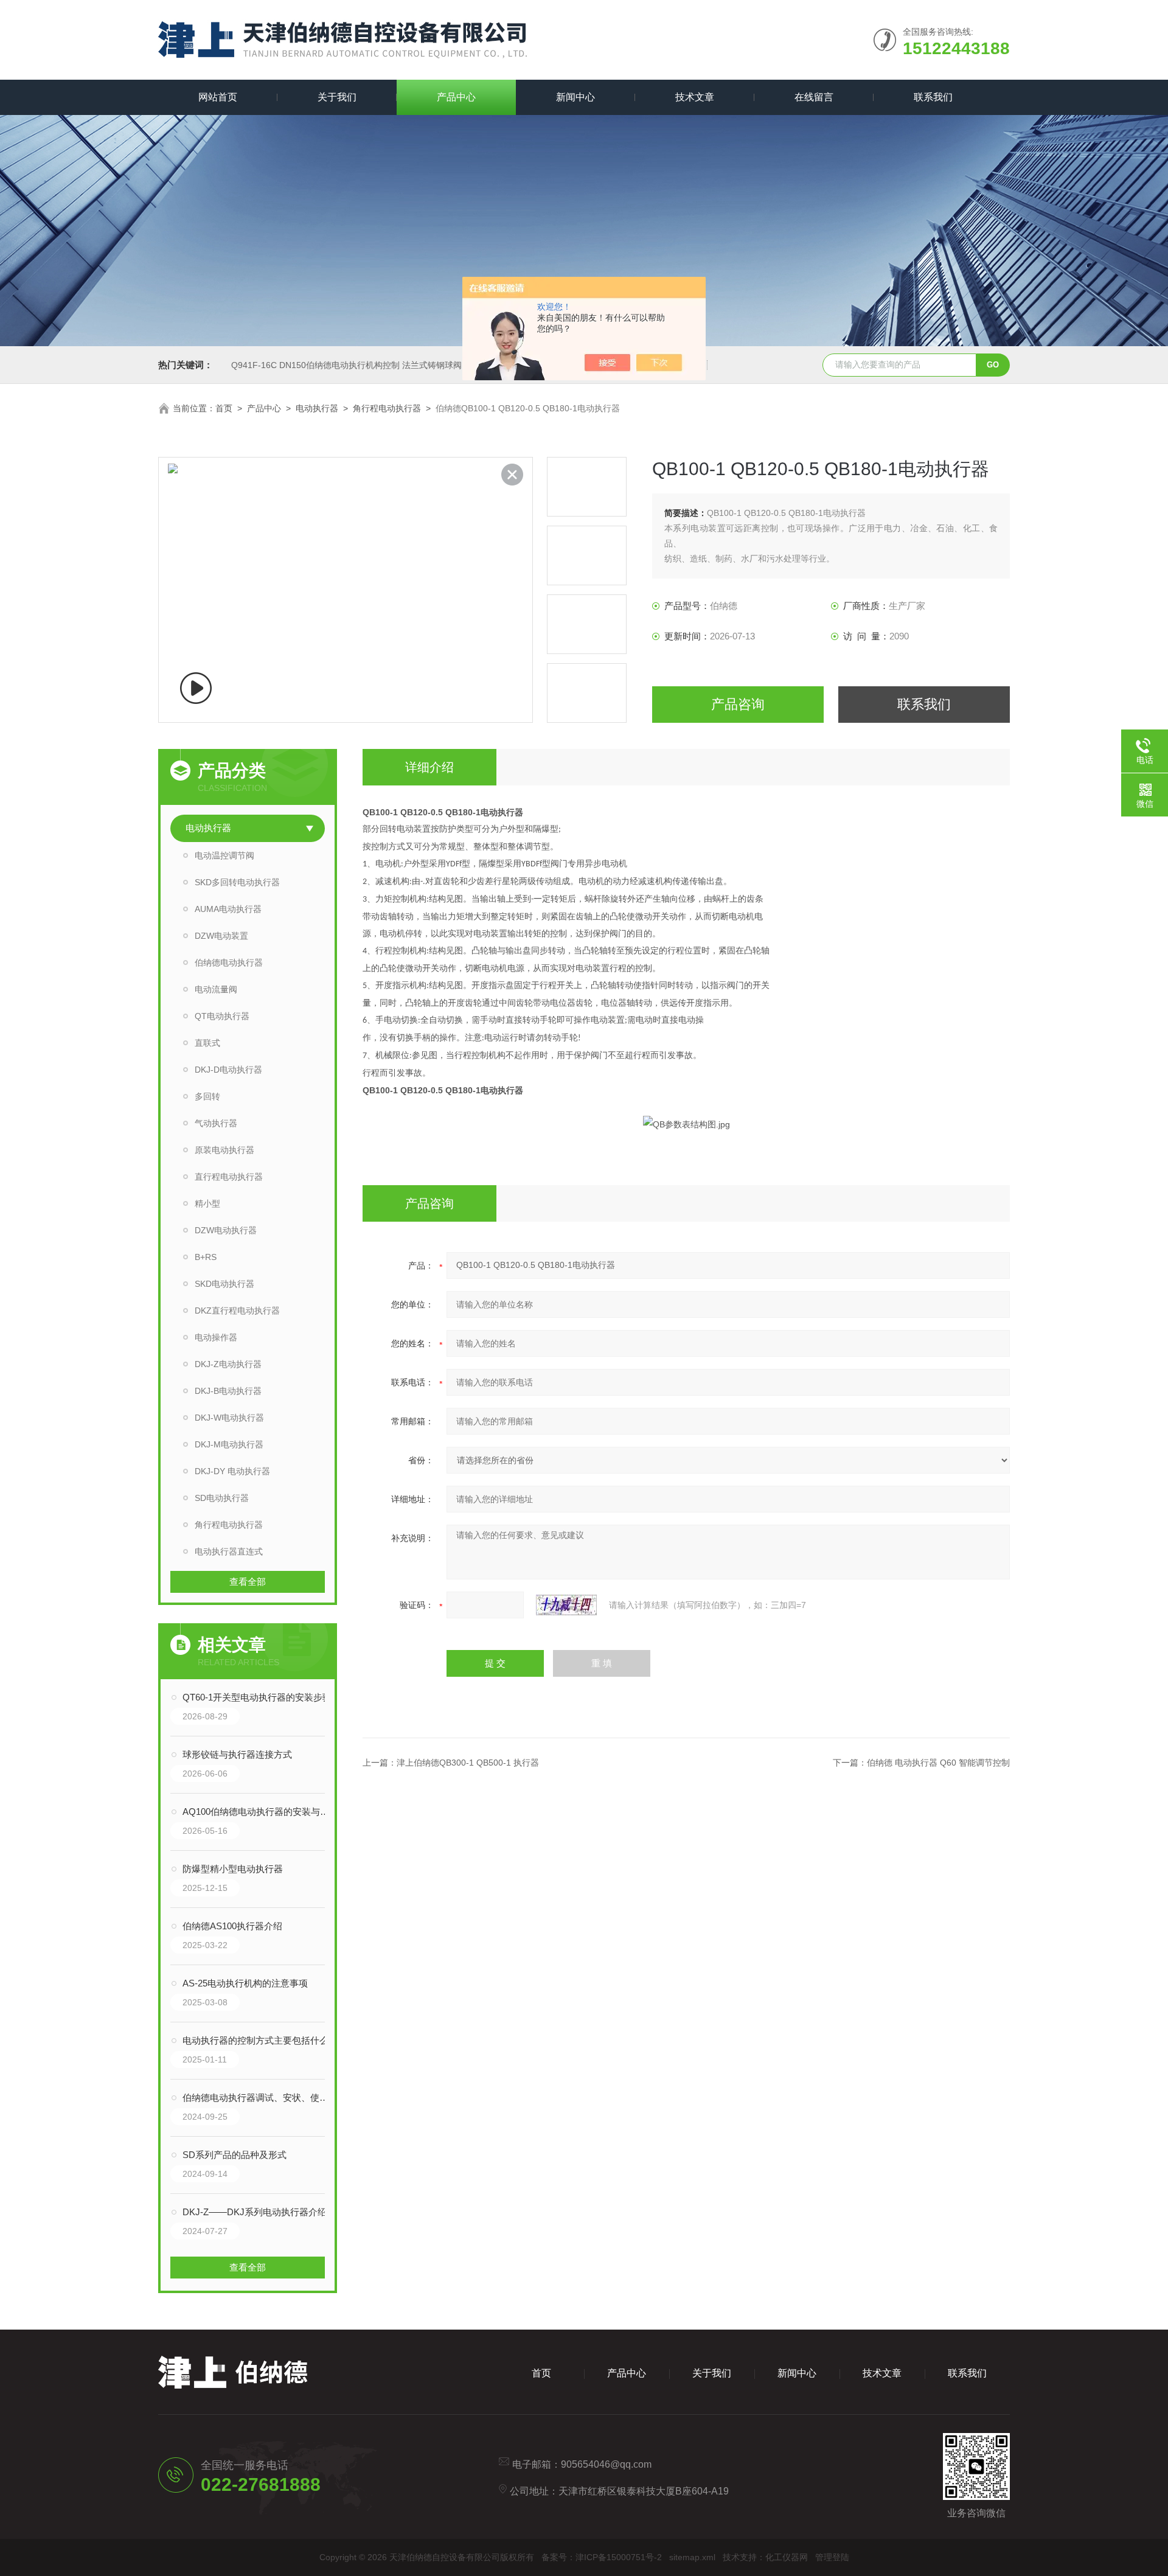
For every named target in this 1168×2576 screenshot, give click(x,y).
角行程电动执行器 (387, 408)
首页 (224, 408)
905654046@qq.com (606, 2464)
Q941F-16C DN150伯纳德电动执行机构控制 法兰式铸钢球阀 (346, 365)
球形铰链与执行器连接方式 (237, 1754)
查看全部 (248, 1582)
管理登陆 (832, 2557)
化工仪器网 (787, 2557)
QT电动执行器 (222, 1016)
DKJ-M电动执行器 (229, 1444)
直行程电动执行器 (229, 1177)
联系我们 (933, 97)
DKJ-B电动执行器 (228, 1391)
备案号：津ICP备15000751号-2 (602, 2557)
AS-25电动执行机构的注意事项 (245, 1983)
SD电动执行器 (222, 1498)
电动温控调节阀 (224, 855)
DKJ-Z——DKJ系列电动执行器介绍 (255, 2212)
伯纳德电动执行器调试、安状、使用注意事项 (260, 2097)
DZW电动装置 (221, 936)
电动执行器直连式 (229, 1551)
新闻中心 (575, 97)
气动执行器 (216, 1123)
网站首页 (218, 97)
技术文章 (695, 97)
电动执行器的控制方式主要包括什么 (255, 2040)
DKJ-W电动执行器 (229, 1418)
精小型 (207, 1203)
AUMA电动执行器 (228, 909)
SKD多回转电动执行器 (237, 882)
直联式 (207, 1043)
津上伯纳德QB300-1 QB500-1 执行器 (468, 1763)
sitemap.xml (692, 2557)
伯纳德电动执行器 (229, 963)
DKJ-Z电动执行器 (228, 1364)
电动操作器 (216, 1337)
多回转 (207, 1096)
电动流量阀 (216, 989)
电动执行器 (317, 408)
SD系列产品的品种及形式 (235, 2155)
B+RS (206, 1257)
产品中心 (456, 97)
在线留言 (814, 97)
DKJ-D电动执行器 (228, 1070)
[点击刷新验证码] (566, 1605)
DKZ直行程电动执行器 (237, 1311)
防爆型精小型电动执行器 (233, 1869)
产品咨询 (738, 704)
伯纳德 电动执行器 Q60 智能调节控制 (938, 1763)
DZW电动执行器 (226, 1230)
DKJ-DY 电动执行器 (232, 1471)
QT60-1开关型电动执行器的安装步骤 (257, 1697)
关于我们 (337, 97)
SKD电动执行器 (224, 1284)
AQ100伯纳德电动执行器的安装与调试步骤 (260, 1812)
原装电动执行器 (224, 1150)
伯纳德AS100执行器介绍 (232, 1926)
